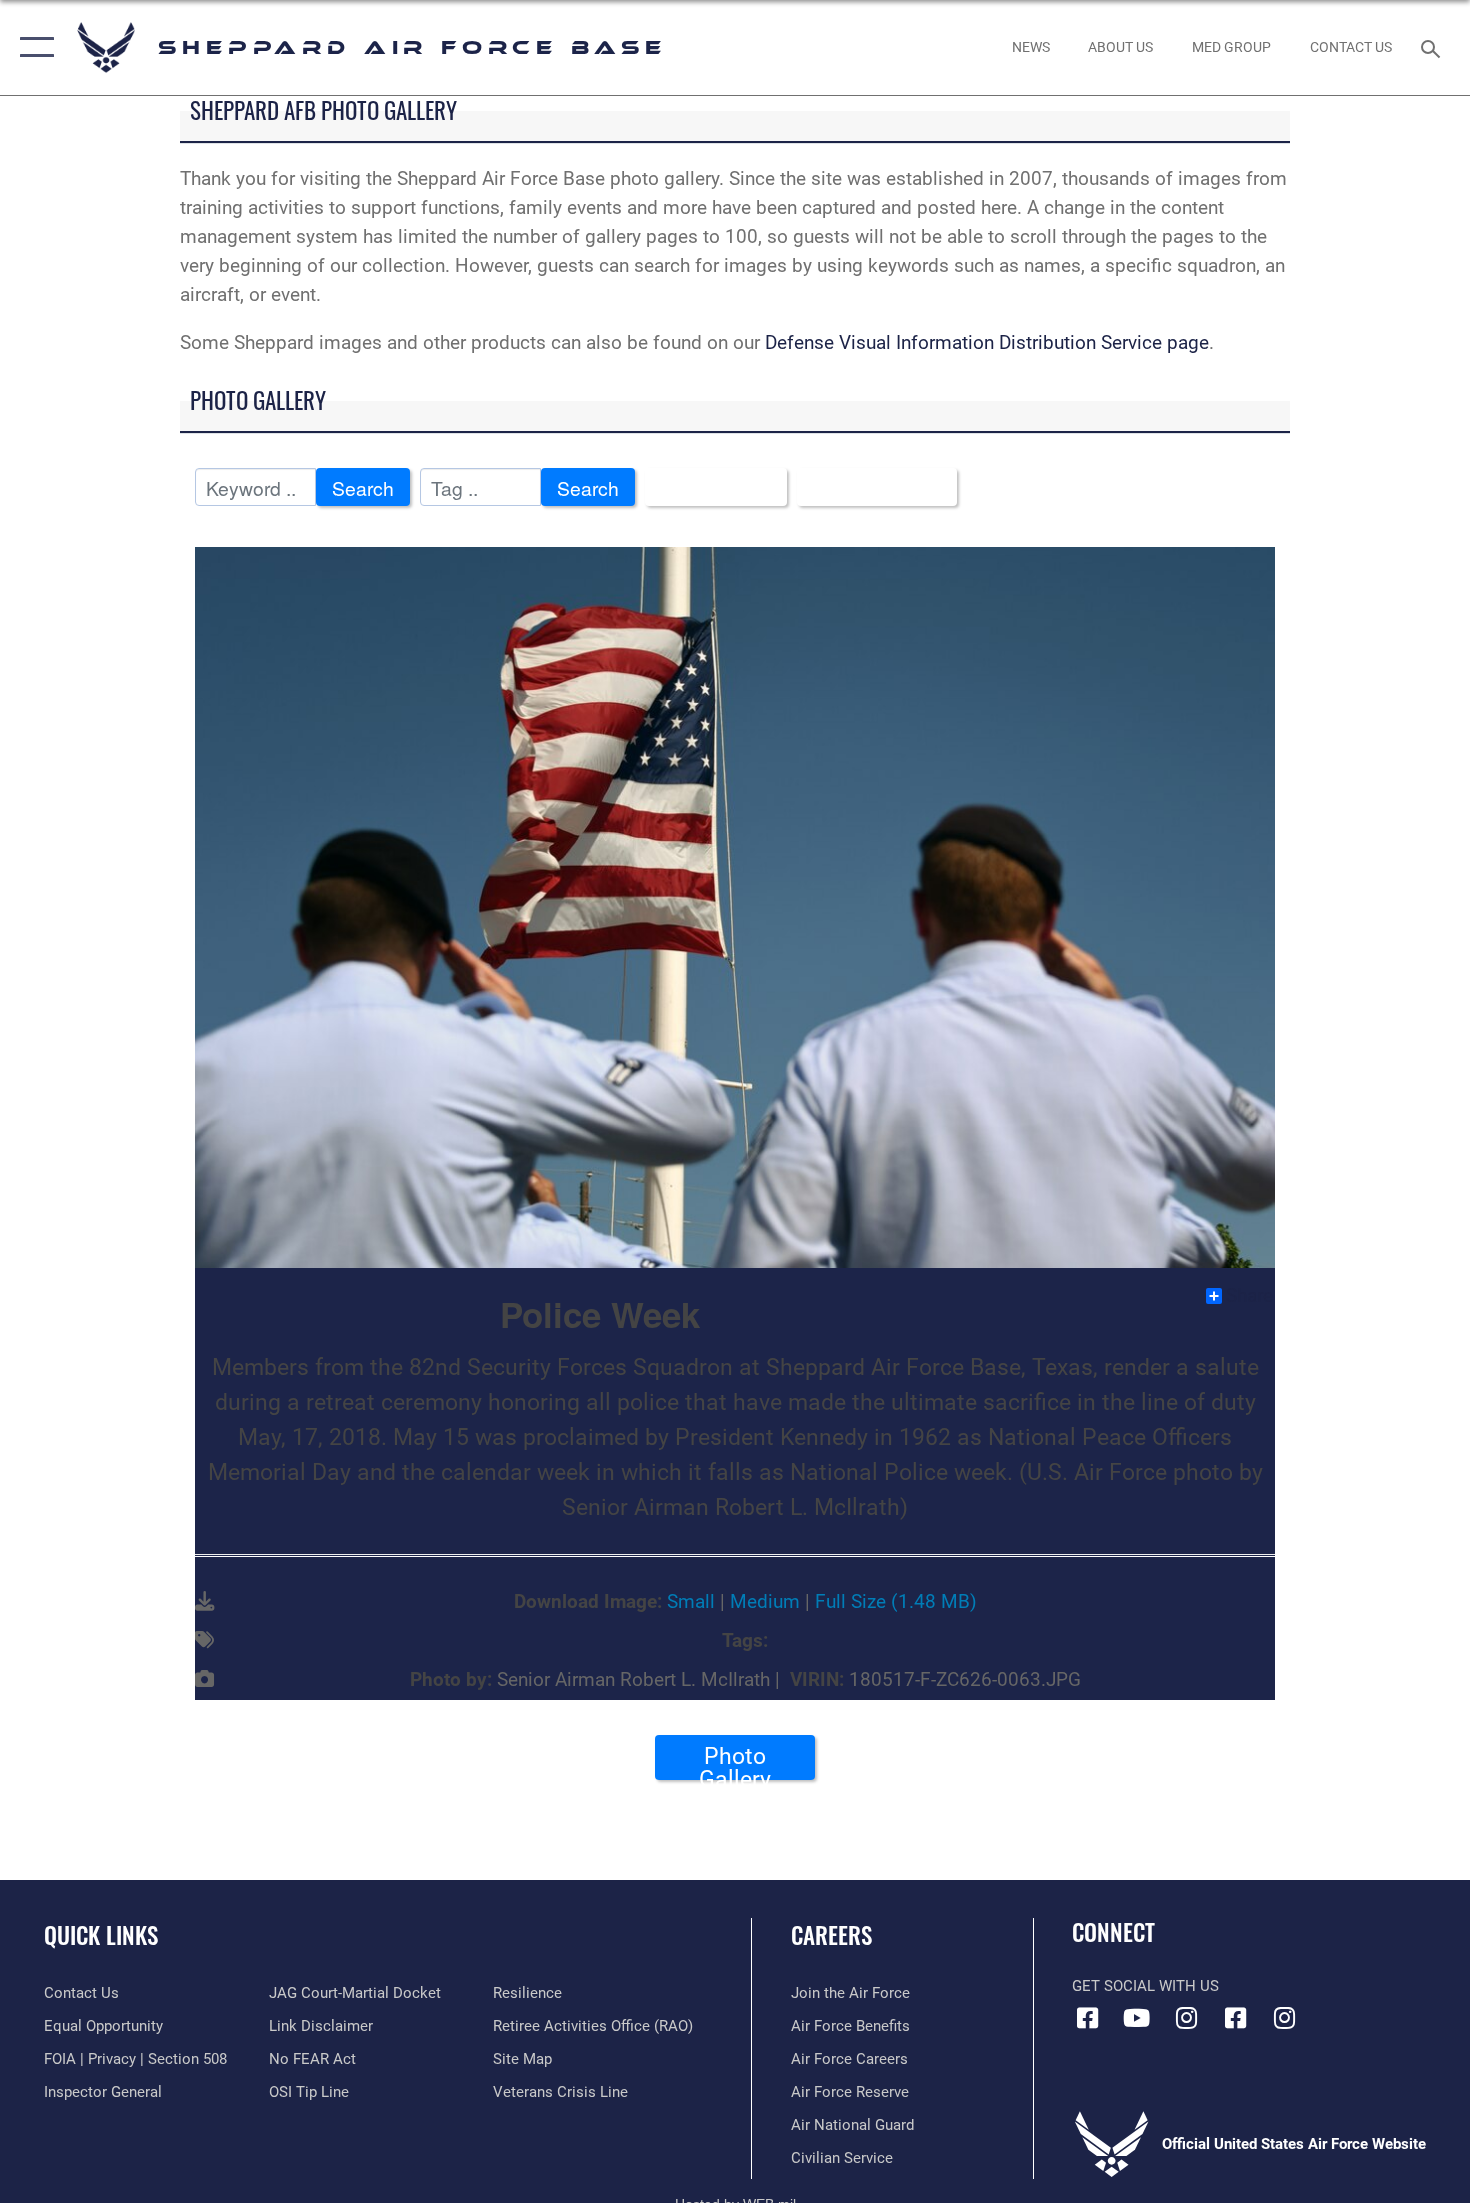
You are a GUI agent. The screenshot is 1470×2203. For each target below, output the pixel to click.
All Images (708, 487)
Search (363, 487)
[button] (32, 47)
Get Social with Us (1145, 1986)
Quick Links (101, 1935)
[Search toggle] (1433, 47)
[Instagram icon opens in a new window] (1186, 2018)
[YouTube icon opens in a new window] (1137, 2018)
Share (1249, 1296)
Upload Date (869, 487)
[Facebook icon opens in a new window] (1087, 2018)
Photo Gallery (735, 1761)
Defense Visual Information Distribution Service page (987, 342)
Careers (831, 1935)
